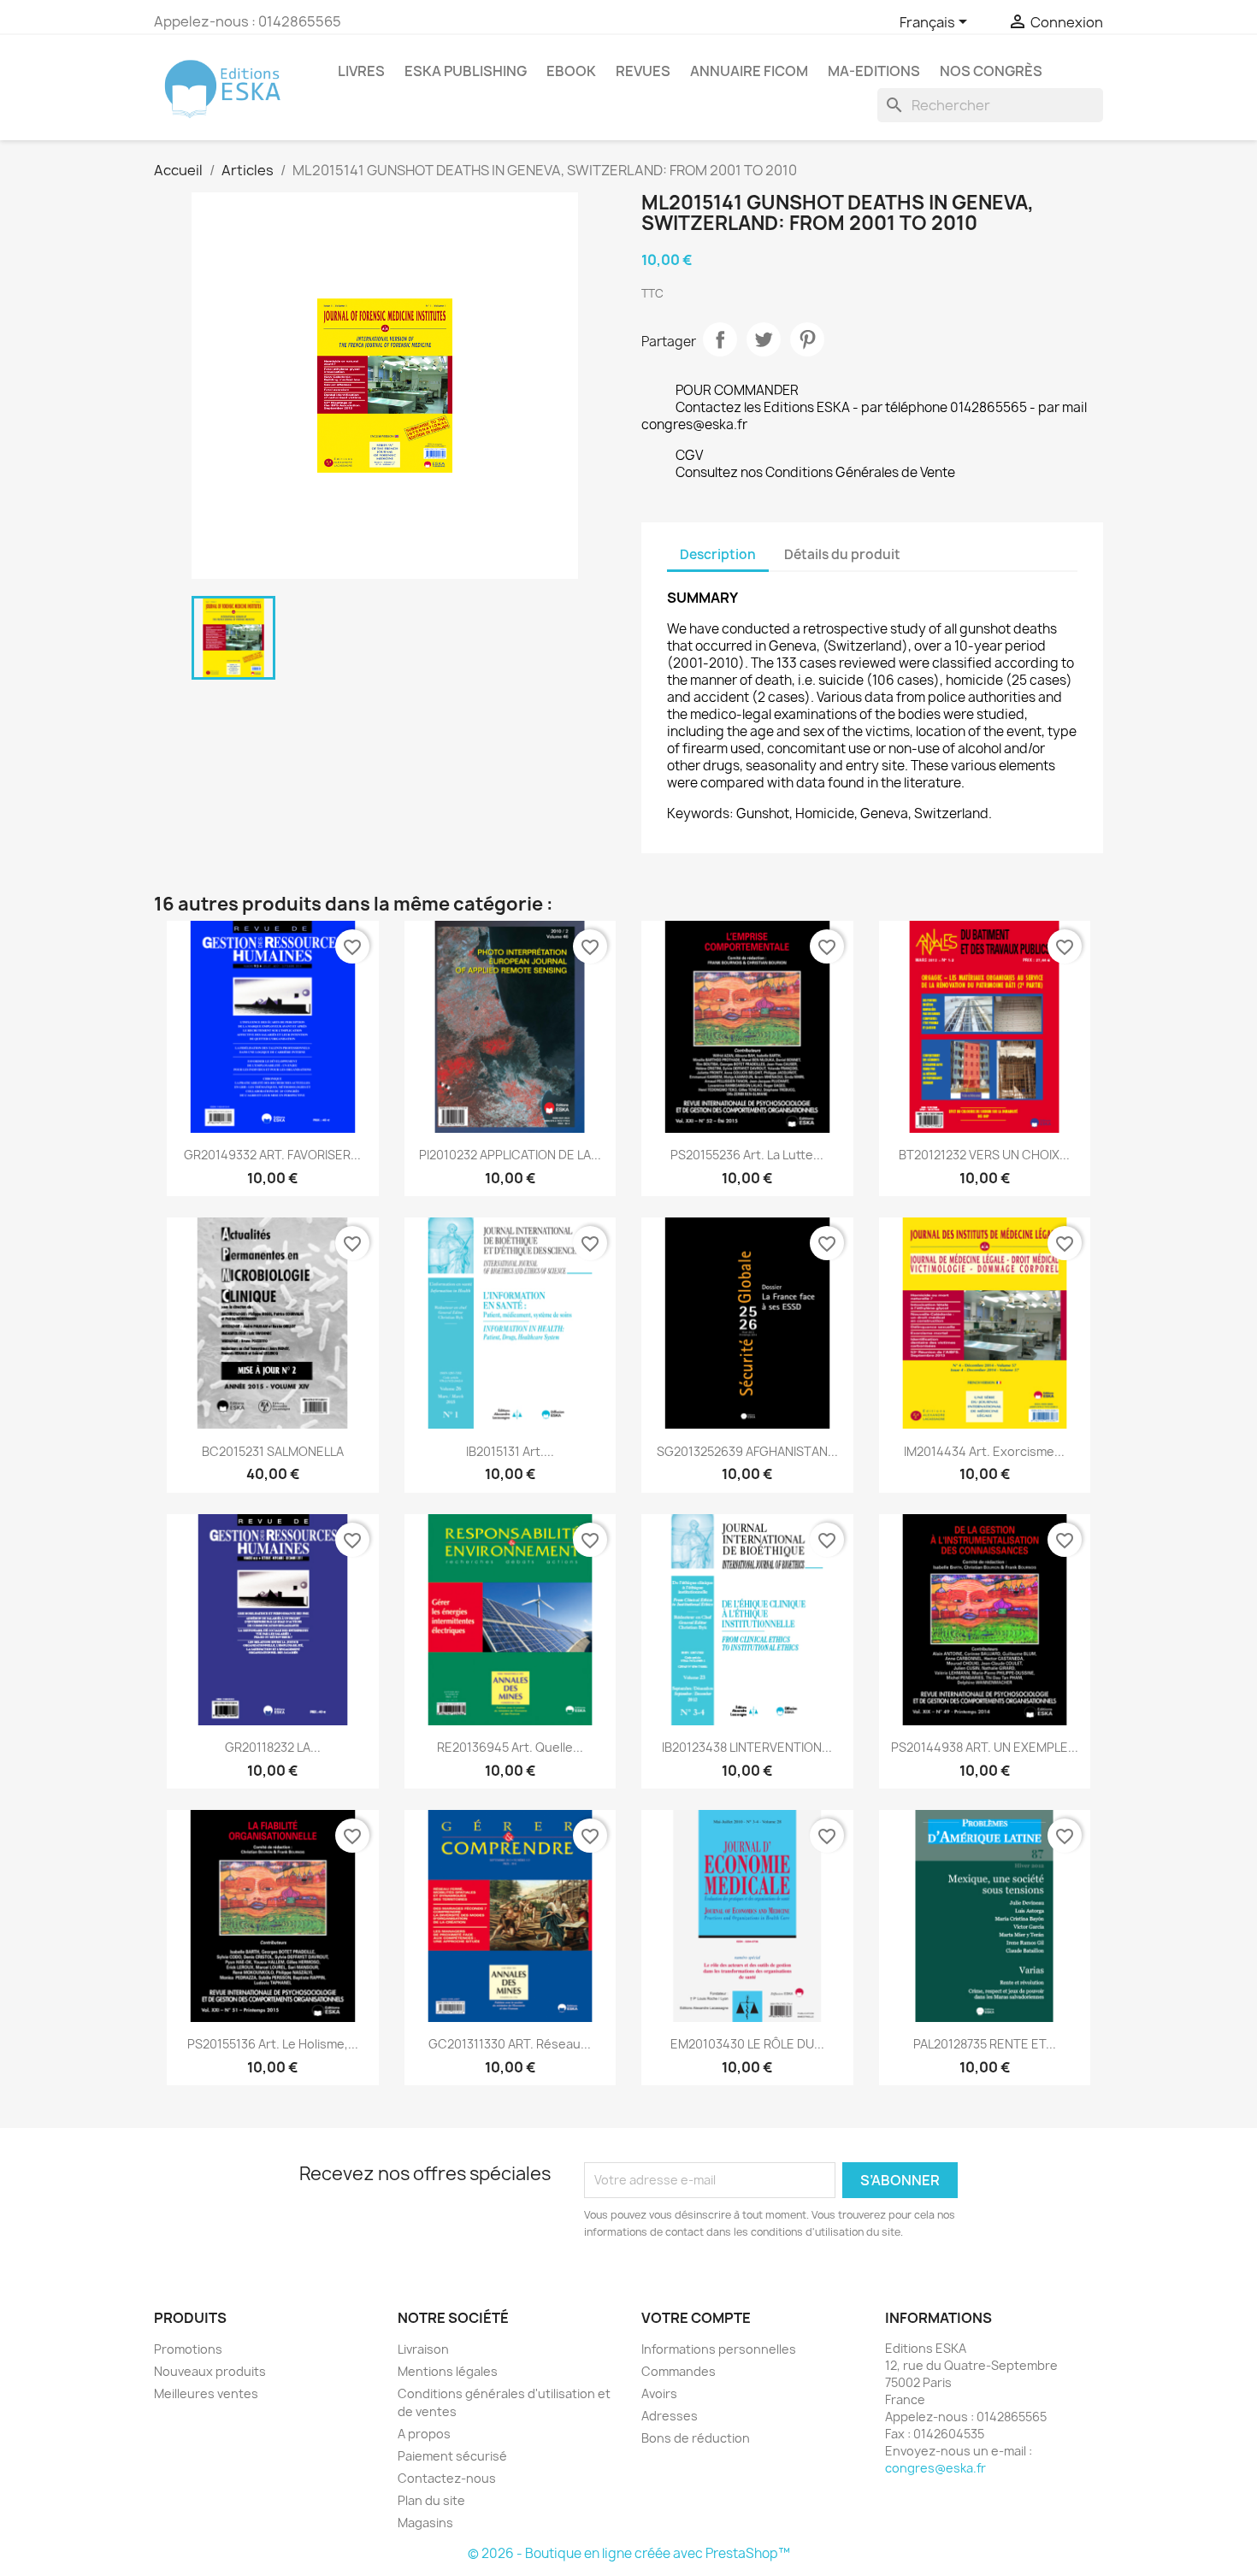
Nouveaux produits (210, 2371)
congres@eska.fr (935, 2468)
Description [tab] (718, 554)
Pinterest (807, 339)
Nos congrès (991, 71)
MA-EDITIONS (874, 71)
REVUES (643, 71)
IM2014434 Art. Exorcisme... (984, 1451)
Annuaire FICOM (749, 71)
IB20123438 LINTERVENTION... (747, 1747)
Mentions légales (448, 2371)
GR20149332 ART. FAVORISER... (272, 1155)
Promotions (188, 2349)
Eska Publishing (466, 71)
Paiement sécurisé (452, 2456)
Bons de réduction (696, 2438)
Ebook (571, 71)
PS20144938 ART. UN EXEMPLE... (985, 1747)
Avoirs (659, 2393)
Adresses (670, 2416)
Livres (361, 71)
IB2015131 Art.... (510, 1451)
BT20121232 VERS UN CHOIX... (984, 1155)
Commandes (679, 2371)
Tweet (764, 339)
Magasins (425, 2523)
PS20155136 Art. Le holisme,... (273, 2044)
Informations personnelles (719, 2349)
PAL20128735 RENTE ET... (985, 2044)
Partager (720, 339)
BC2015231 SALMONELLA (273, 1451)
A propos (424, 2434)
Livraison (423, 2349)
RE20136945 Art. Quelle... (510, 1747)
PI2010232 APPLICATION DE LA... (510, 1155)
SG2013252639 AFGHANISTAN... (747, 1451)
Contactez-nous (447, 2478)
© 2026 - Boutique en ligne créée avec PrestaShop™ (629, 2553)
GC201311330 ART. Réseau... (510, 2044)
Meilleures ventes (206, 2393)
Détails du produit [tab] (842, 554)
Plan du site (431, 2500)
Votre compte (696, 2318)
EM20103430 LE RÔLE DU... (747, 2044)
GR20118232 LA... (273, 1747)
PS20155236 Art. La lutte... (747, 1155)
